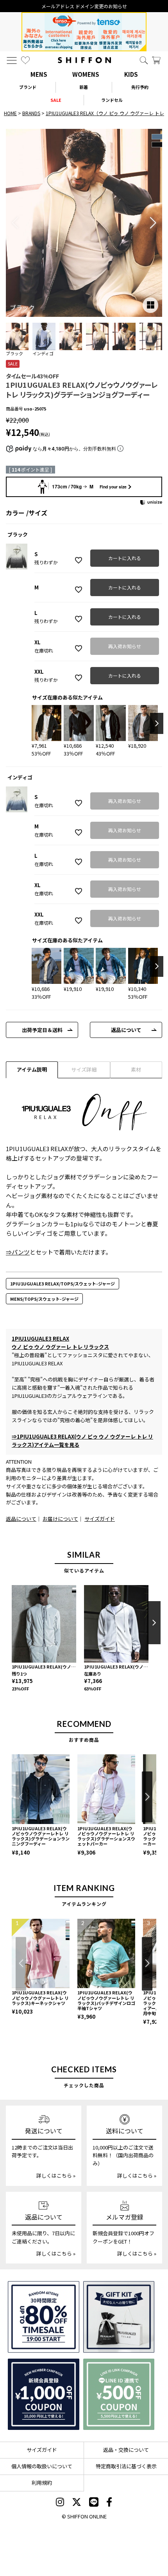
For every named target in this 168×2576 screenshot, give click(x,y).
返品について (126, 1030)
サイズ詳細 (84, 1069)
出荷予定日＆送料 (42, 1030)
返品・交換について (126, 2450)
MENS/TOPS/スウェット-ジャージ (44, 1299)
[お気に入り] (25, 60)
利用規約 (42, 2483)
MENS (39, 74)
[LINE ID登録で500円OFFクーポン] (119, 2394)
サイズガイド (100, 1519)
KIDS (131, 74)
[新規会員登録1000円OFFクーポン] (44, 2394)
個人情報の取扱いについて (42, 2466)
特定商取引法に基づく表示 (126, 2466)
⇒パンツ (18, 1252)
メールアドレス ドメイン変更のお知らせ (84, 6)
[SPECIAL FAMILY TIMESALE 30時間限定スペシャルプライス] (44, 2317)
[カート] (156, 60)
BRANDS (31, 113)
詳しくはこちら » (56, 2176)
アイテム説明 (32, 1069)
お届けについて (60, 1519)
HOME (10, 113)
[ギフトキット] (119, 2317)
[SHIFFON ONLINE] (84, 60)
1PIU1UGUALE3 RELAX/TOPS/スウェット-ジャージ (63, 1283)
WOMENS (86, 74)
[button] (153, 223)
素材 (136, 1069)
